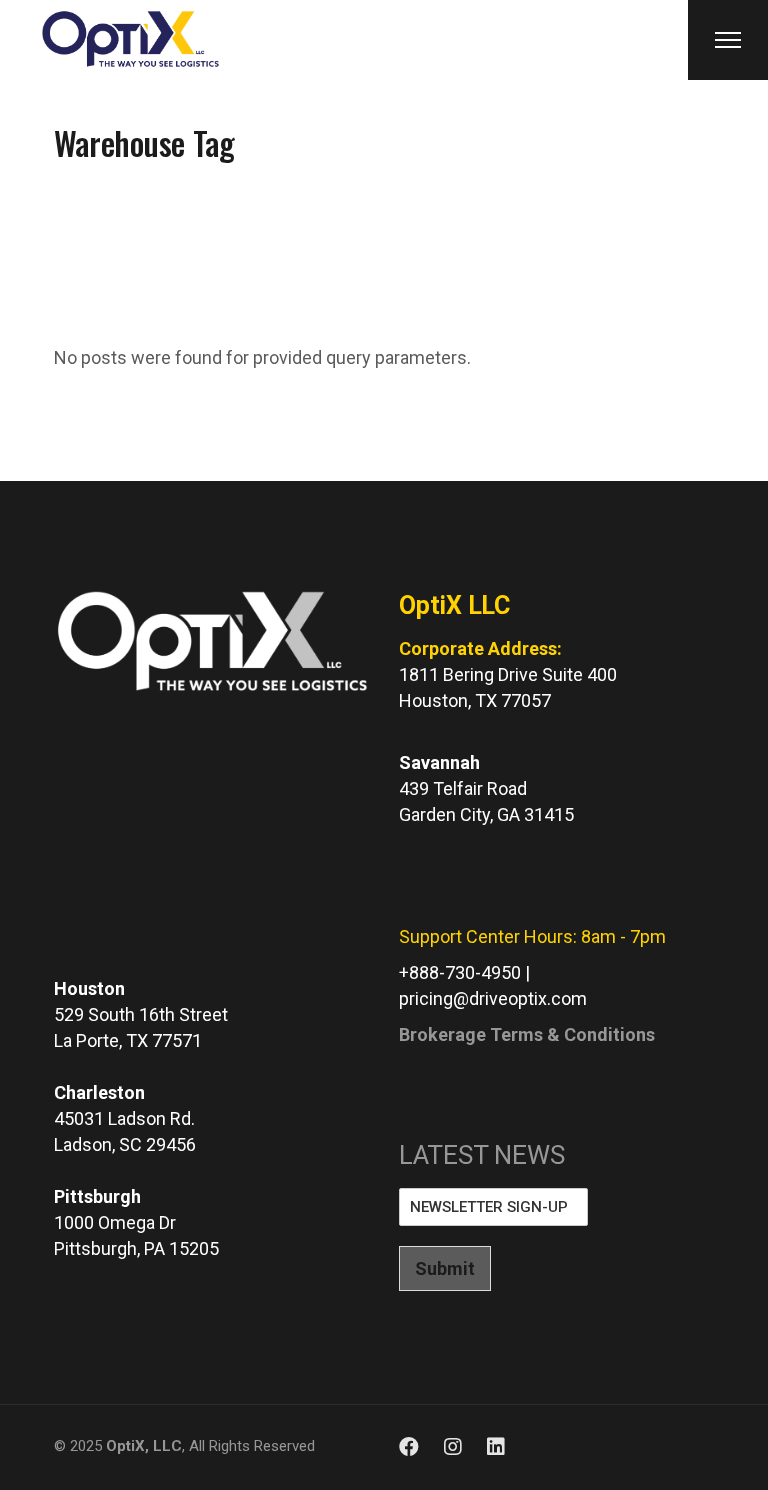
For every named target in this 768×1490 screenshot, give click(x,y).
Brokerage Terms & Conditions (527, 1034)
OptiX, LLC (144, 1446)
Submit (445, 1268)
